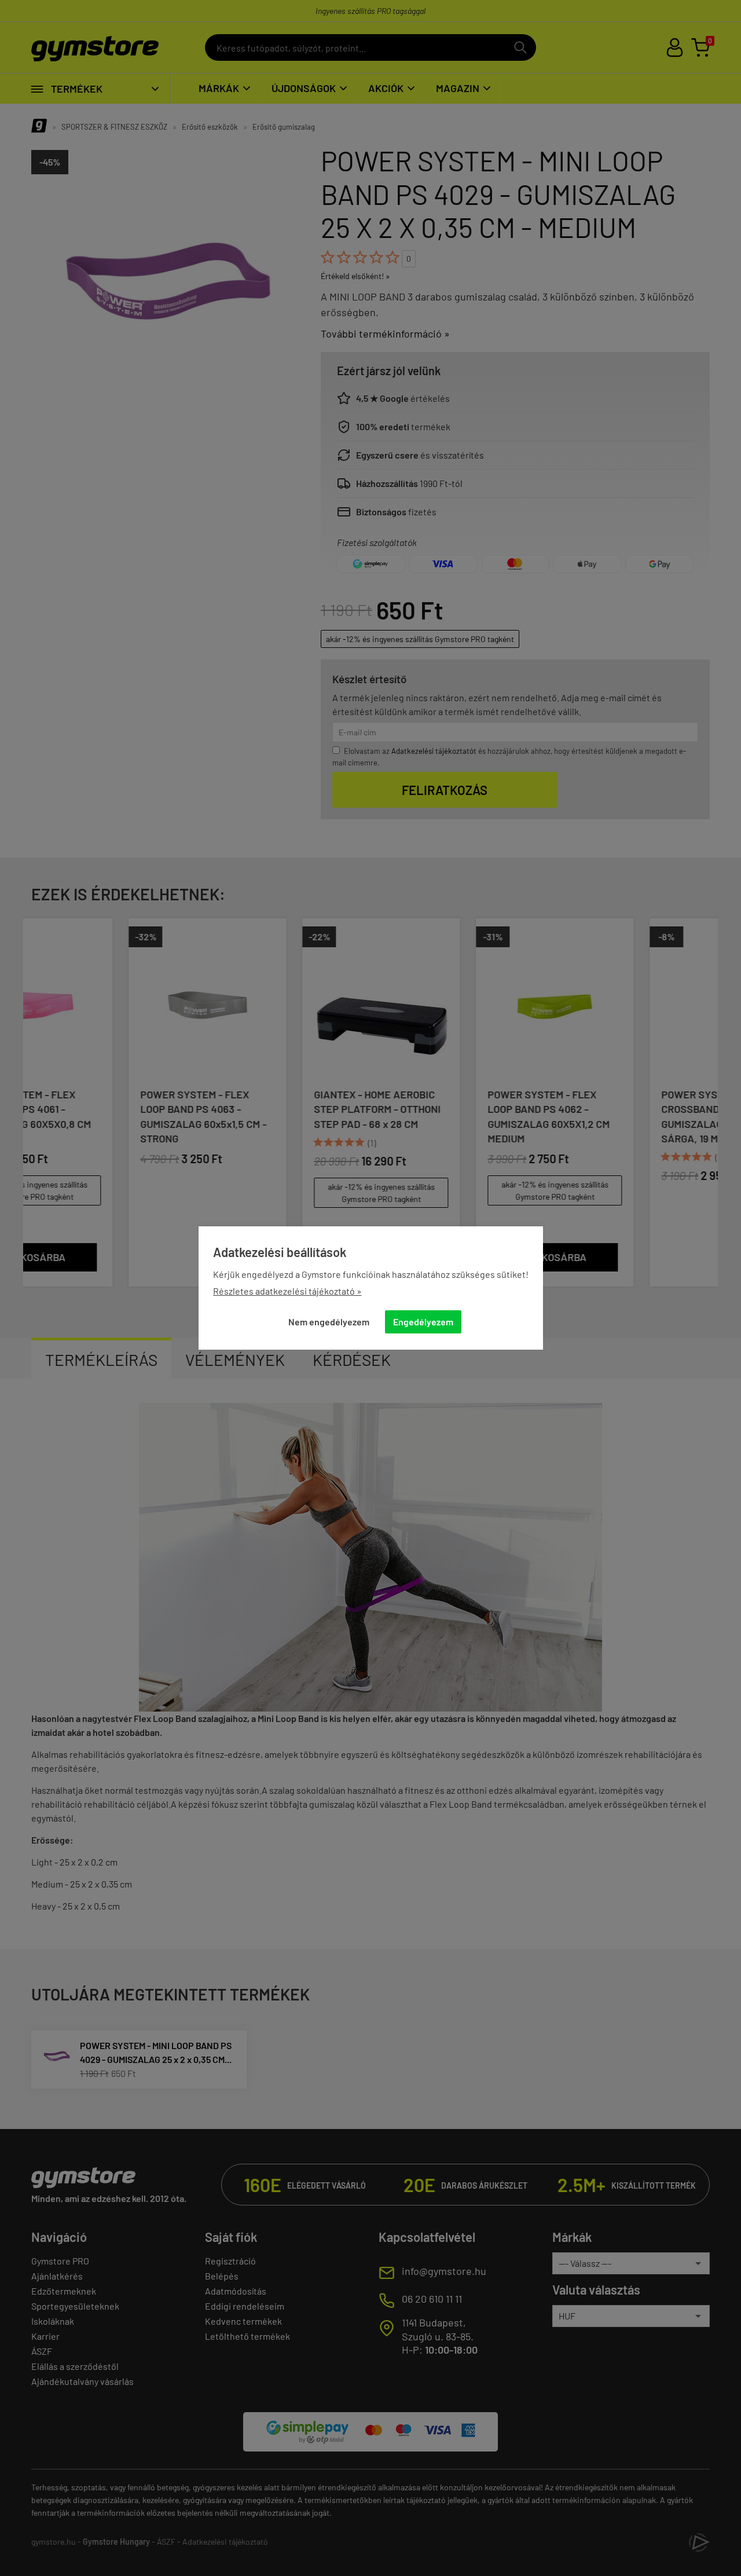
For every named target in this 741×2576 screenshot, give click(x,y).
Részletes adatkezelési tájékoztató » (287, 1291)
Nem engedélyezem (329, 1322)
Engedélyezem (423, 1322)
